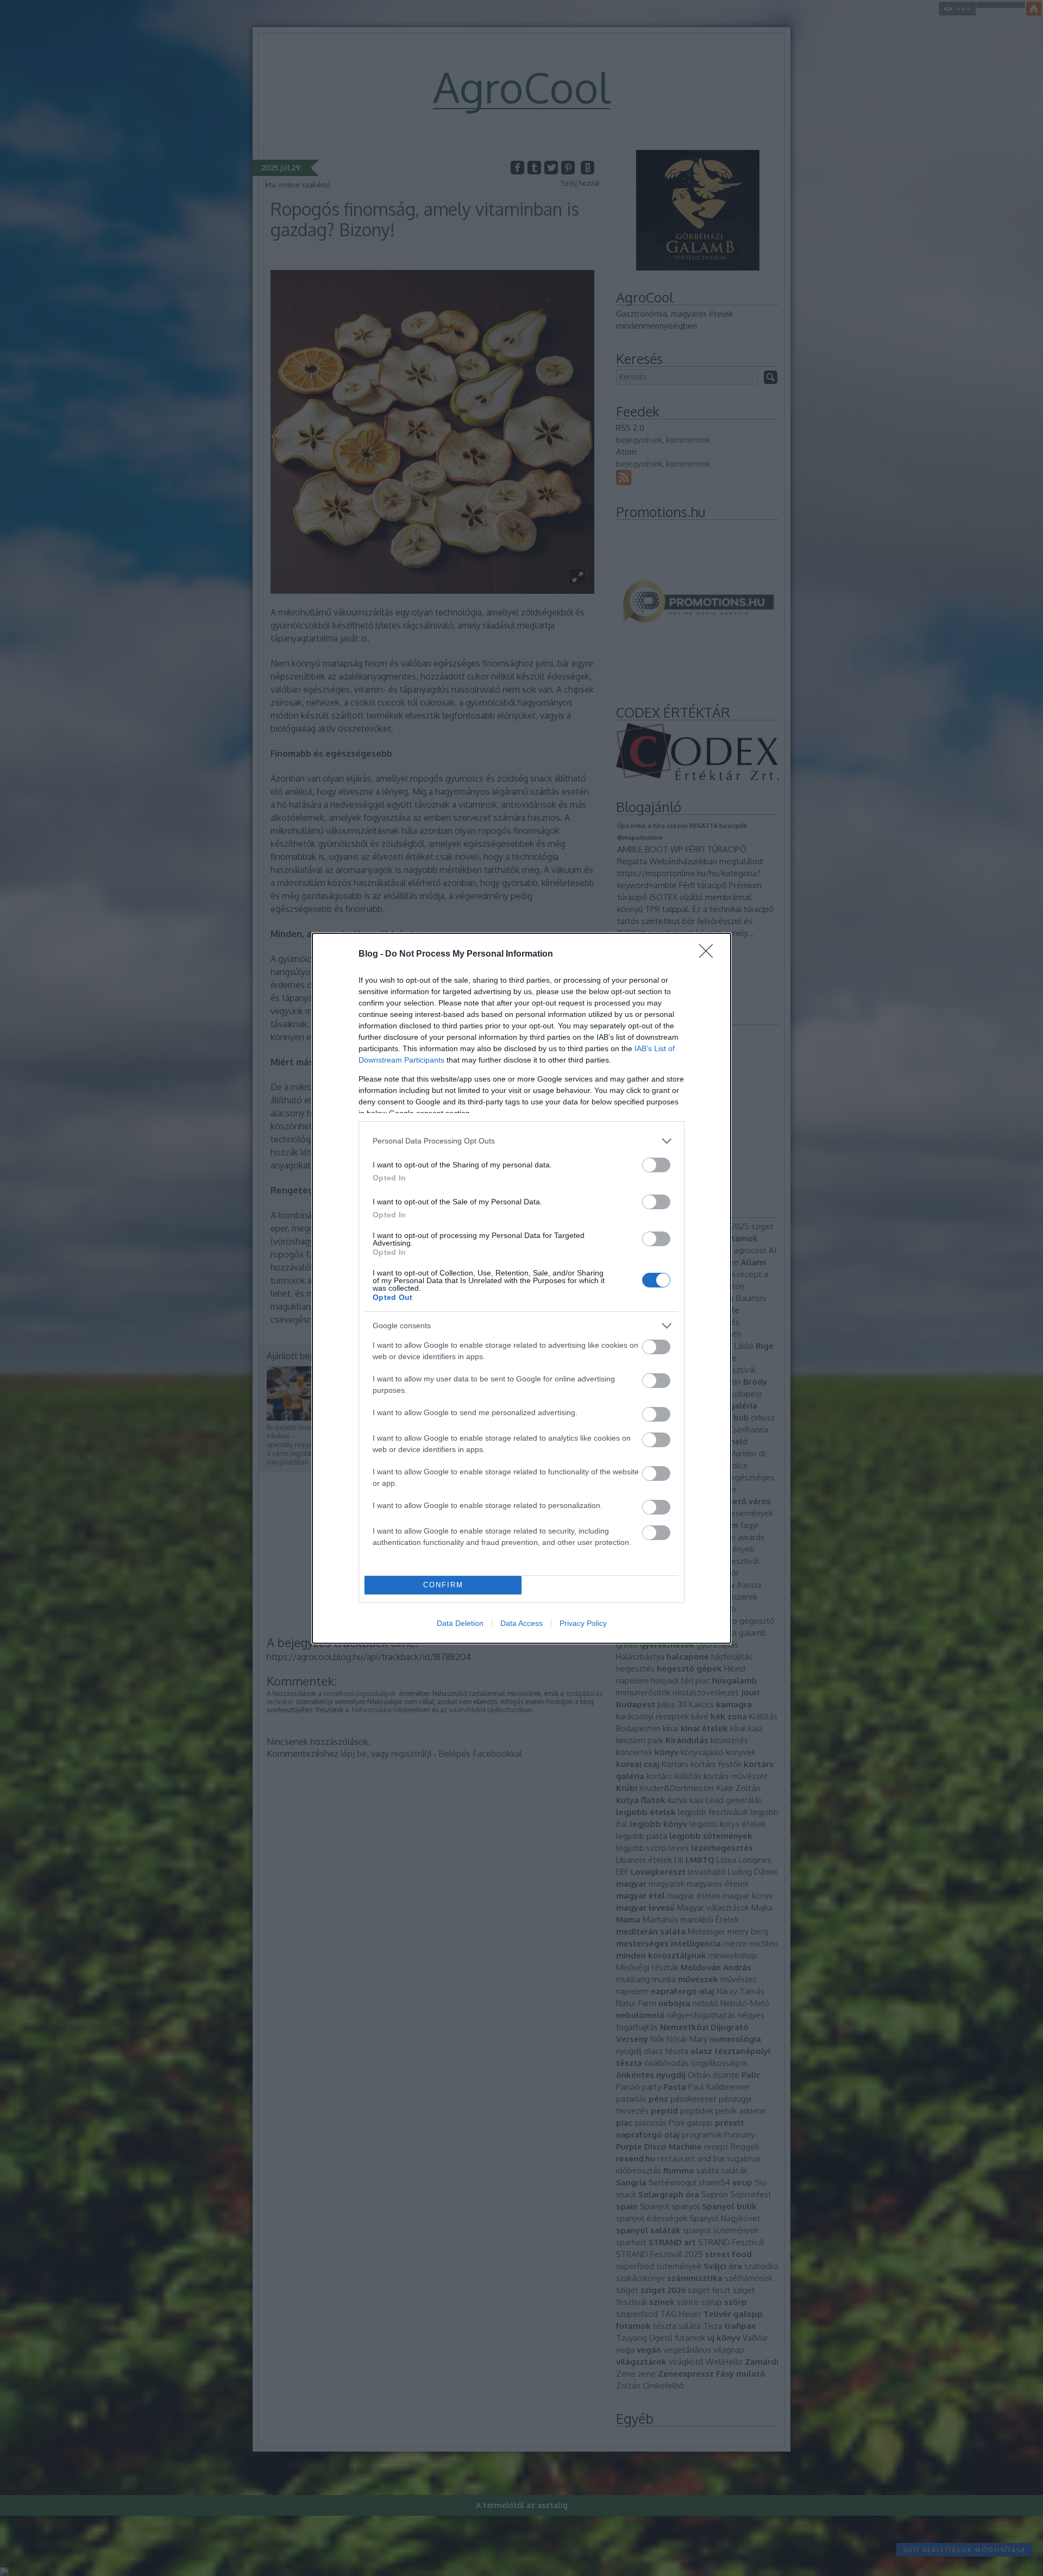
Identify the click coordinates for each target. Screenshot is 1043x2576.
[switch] (656, 1165)
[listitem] (521, 1141)
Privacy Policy (583, 1623)
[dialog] (521, 1288)
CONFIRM (443, 1585)
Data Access (521, 1623)
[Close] (709, 954)
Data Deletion (460, 1623)
